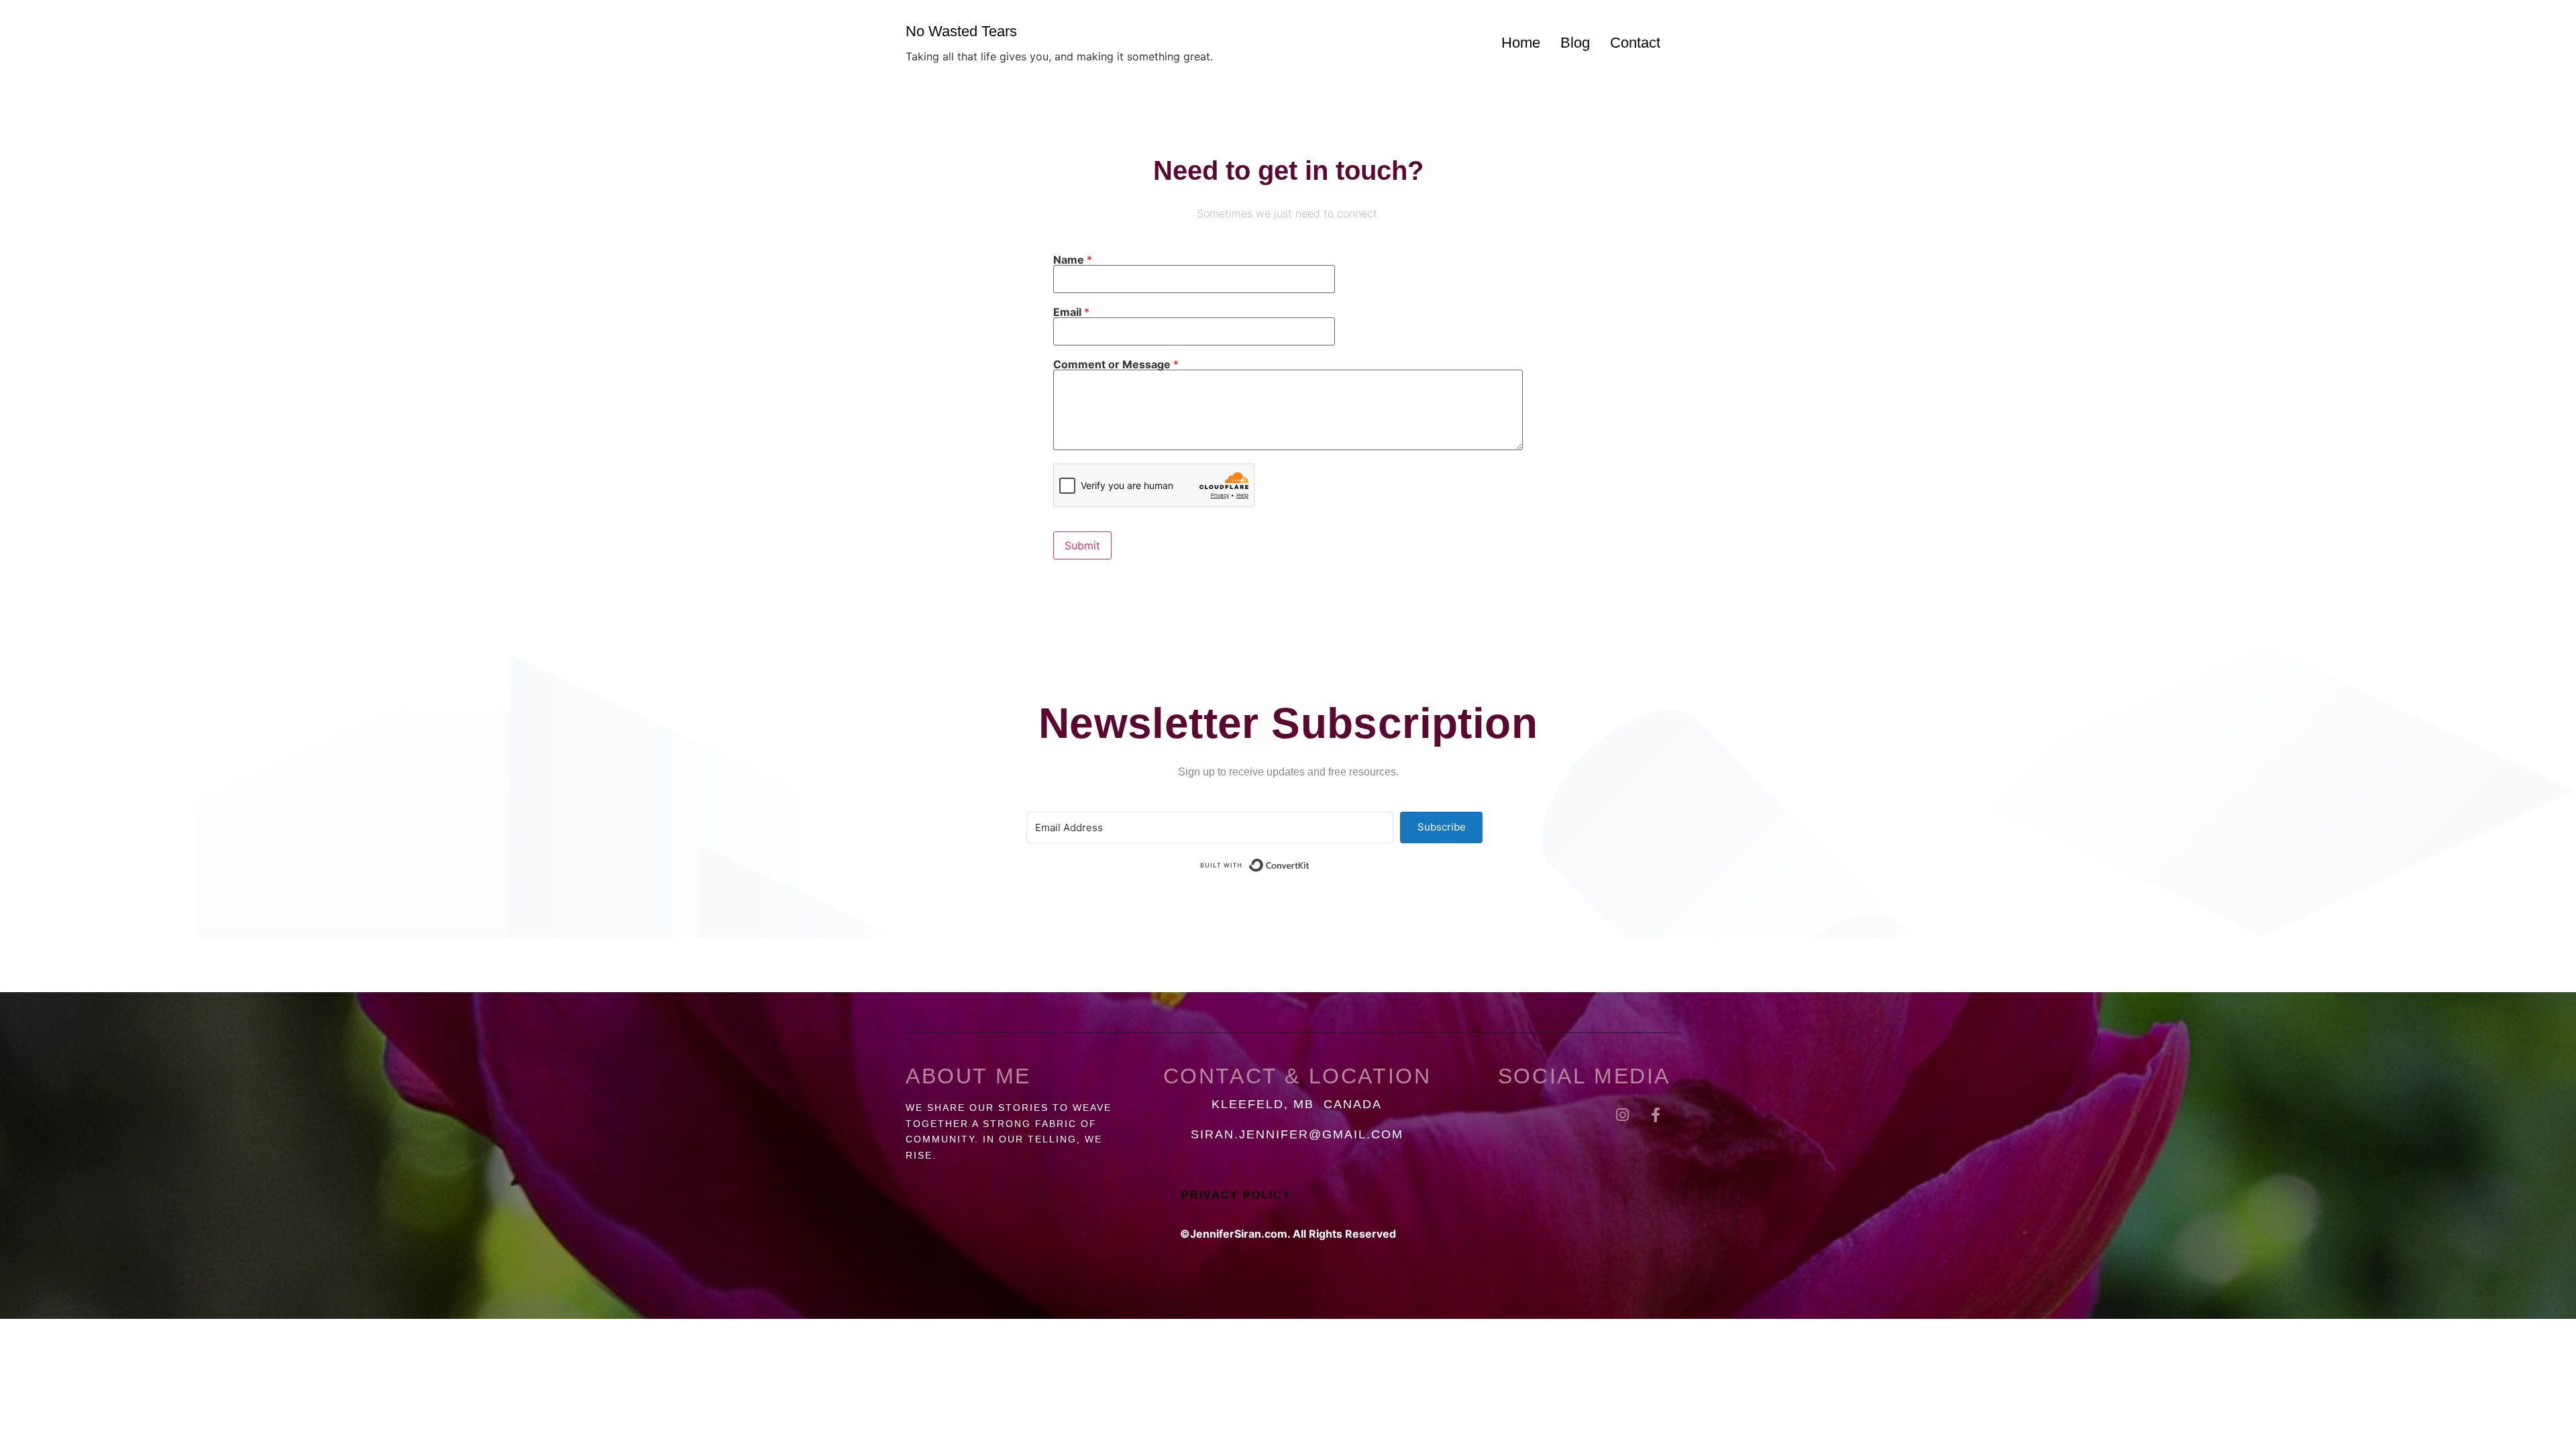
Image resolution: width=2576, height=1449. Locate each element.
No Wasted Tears (961, 31)
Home (1521, 43)
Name (1073, 260)
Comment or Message (1116, 364)
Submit (1082, 545)
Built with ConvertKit (1310, 865)
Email (1071, 312)
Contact (1635, 43)
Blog (1575, 43)
